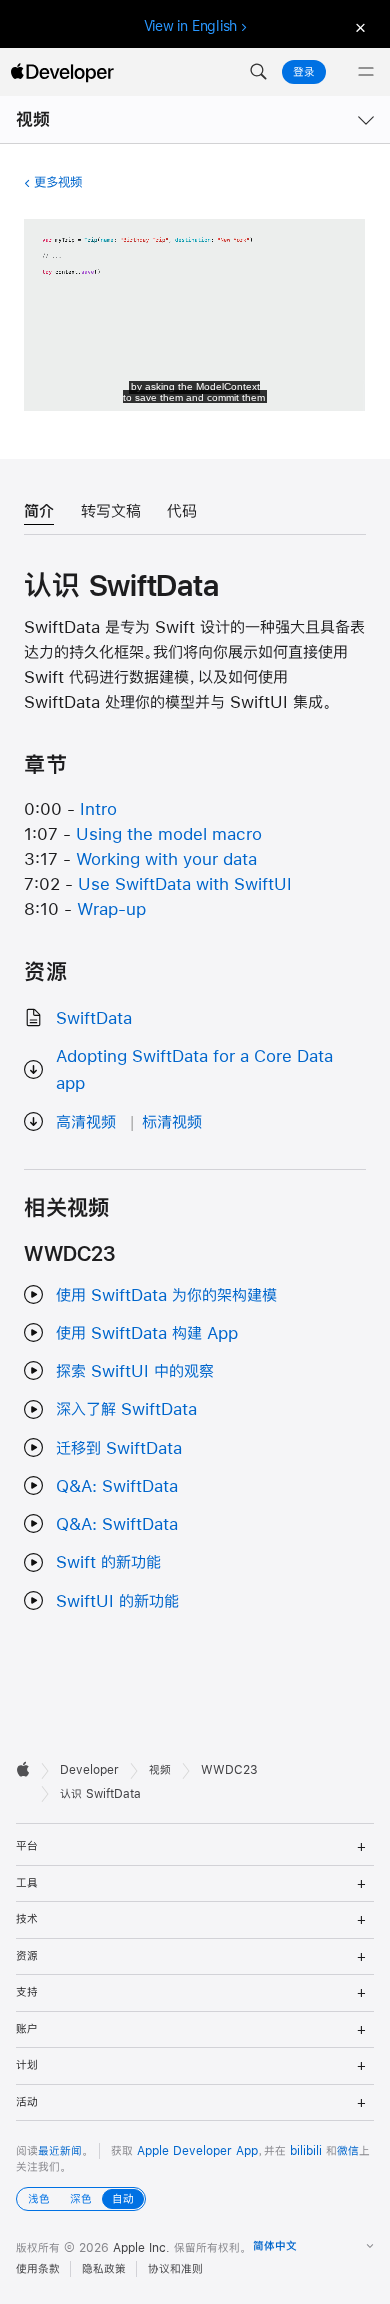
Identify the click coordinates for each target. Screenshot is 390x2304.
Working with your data (166, 858)
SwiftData (94, 1017)
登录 (304, 72)
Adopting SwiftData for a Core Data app (194, 1069)
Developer (89, 1770)
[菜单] (366, 72)
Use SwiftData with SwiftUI (185, 883)
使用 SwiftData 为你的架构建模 (166, 1294)
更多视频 (57, 182)
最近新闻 (60, 2151)
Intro (98, 808)
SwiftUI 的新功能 (117, 1600)
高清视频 (86, 1121)
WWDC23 (229, 1770)
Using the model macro (169, 833)
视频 (33, 119)
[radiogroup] (81, 2199)
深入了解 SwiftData (126, 1408)
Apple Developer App (197, 2151)
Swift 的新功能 (108, 1561)
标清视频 (172, 1121)
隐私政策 (104, 2269)
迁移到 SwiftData (119, 1447)
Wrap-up (111, 908)
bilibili (306, 2151)
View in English (191, 26)
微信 (348, 2151)
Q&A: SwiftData (117, 1485)
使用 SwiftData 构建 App (147, 1332)
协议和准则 (175, 2269)
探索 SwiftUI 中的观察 (135, 1370)
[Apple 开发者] (62, 72)
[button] (258, 72)
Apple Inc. (141, 2248)
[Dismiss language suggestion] (358, 26)
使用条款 (38, 2269)
